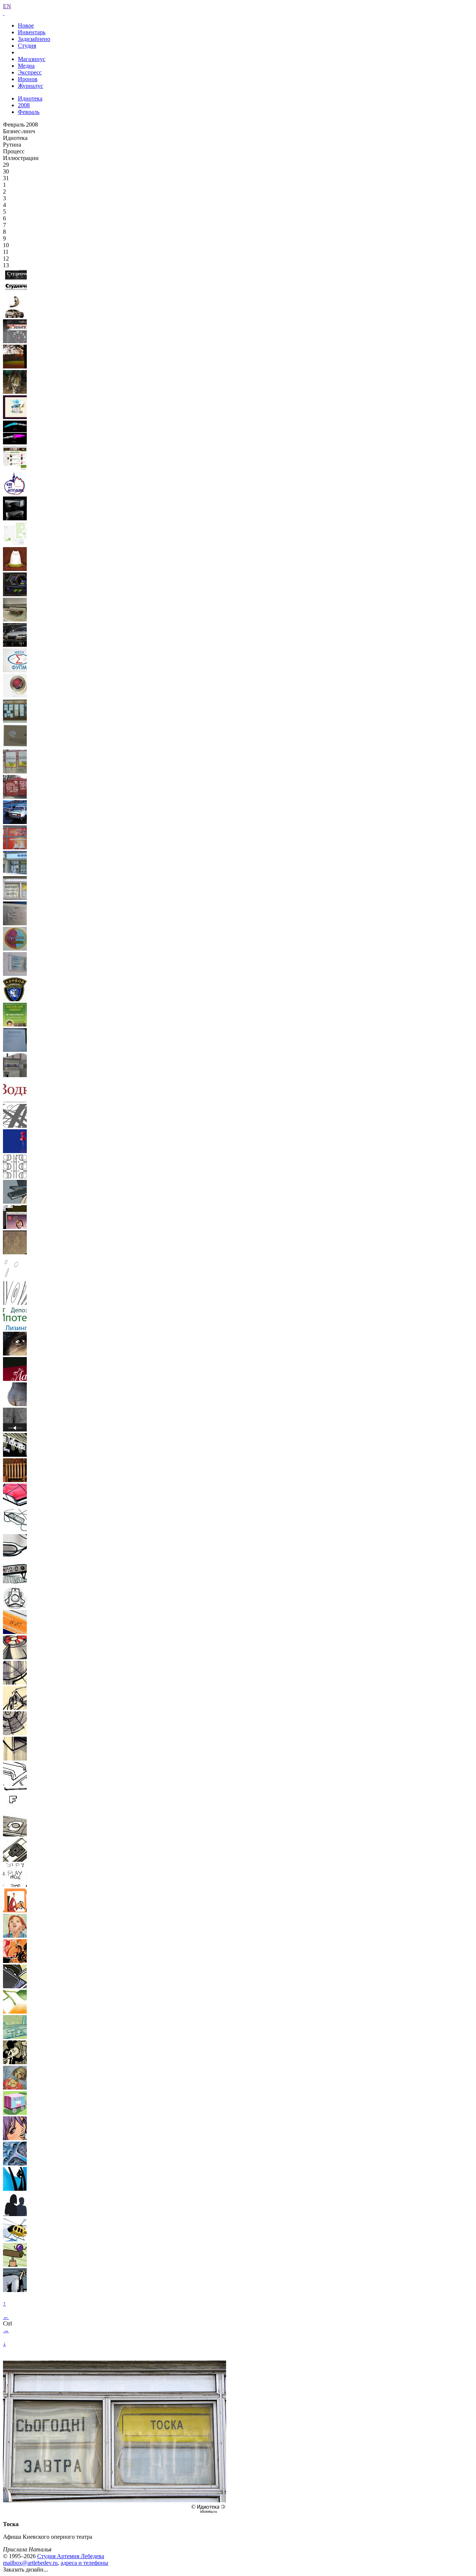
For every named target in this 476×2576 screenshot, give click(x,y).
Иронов (28, 79)
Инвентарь (32, 32)
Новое (26, 25)
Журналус (30, 86)
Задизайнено (34, 39)
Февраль (29, 112)
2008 (24, 105)
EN (7, 6)
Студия (27, 46)
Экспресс (30, 72)
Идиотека (30, 98)
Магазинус (32, 59)
